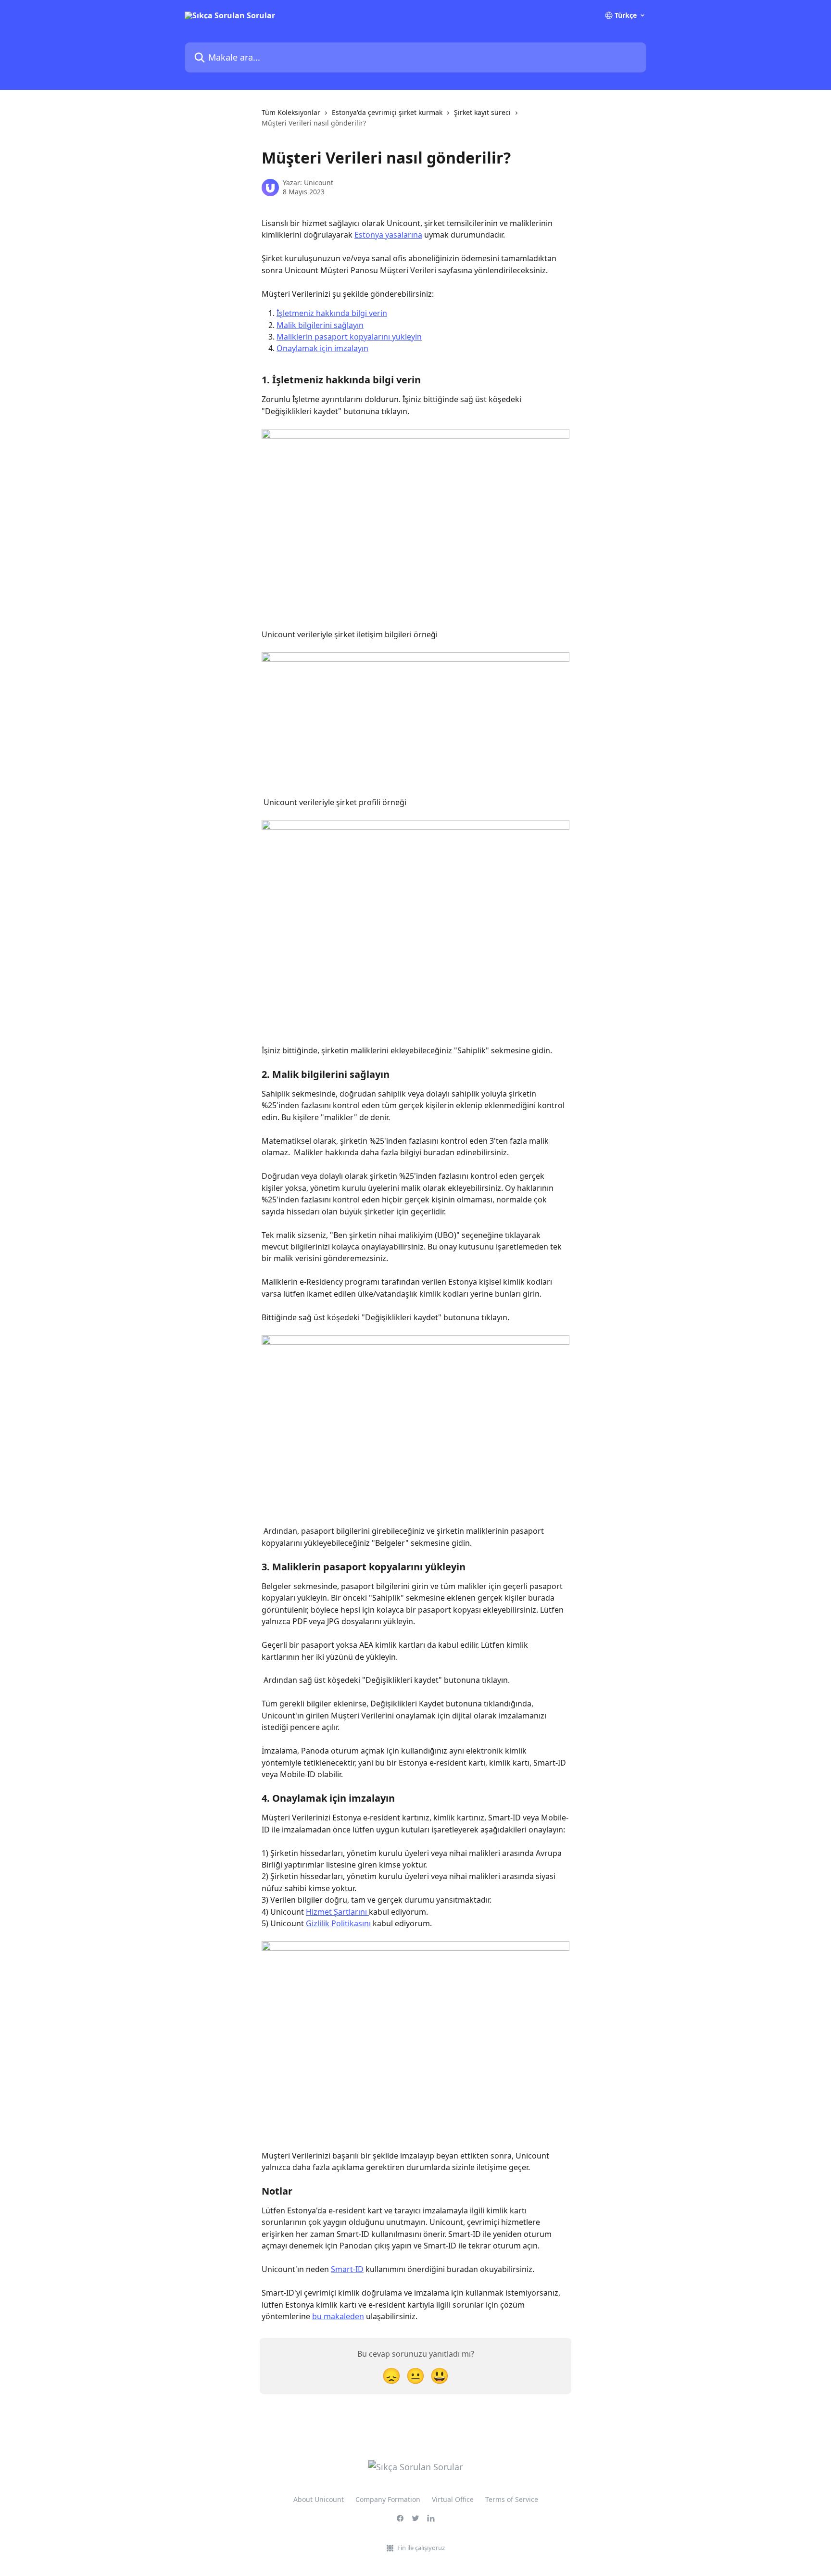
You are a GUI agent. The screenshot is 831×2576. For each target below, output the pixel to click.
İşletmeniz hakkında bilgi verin (332, 313)
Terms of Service (512, 2499)
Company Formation (388, 2499)
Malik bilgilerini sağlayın (320, 325)
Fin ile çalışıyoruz (421, 2548)
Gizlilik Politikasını (338, 1923)
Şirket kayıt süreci (482, 112)
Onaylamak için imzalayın (322, 348)
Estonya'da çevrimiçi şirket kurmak (387, 112)
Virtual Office (453, 2499)
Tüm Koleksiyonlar (291, 112)
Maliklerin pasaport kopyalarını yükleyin (349, 337)
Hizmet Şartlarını (337, 1912)
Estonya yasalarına (388, 235)
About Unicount (319, 2499)
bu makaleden (338, 2316)
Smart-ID (347, 2269)
